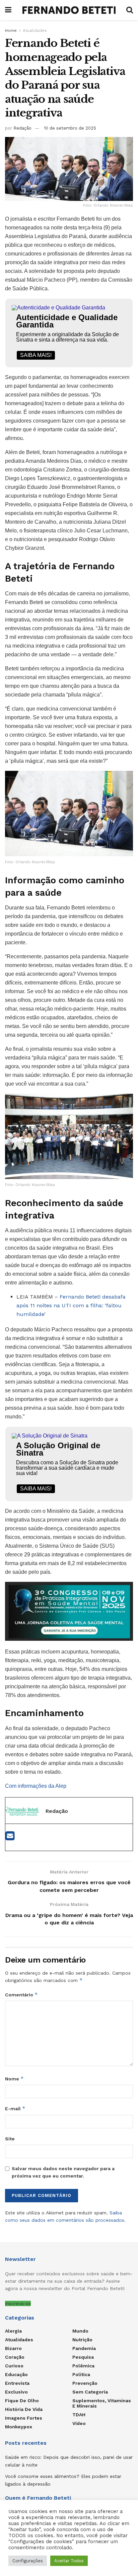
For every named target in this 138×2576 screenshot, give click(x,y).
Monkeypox (19, 2427)
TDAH (79, 2415)
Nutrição (82, 2340)
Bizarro (13, 2348)
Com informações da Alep (36, 1786)
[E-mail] (10, 1838)
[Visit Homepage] (69, 10)
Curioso (14, 2366)
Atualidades (35, 30)
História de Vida (24, 2409)
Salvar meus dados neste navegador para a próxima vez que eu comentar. (63, 2172)
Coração (15, 2357)
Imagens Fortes (24, 2418)
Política (81, 2374)
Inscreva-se (18, 2303)
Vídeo (79, 2423)
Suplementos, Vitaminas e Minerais (102, 2403)
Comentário (21, 1995)
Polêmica (83, 2366)
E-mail (15, 2108)
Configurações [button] (28, 2561)
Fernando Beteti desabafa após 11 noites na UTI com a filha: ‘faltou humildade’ (71, 1305)
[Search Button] (130, 10)
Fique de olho (22, 2401)
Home (11, 30)
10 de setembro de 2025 (70, 128)
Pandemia (84, 2348)
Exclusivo (16, 2392)
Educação (16, 2374)
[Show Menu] (8, 10)
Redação (22, 128)
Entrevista (17, 2383)
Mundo (80, 2331)
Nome (14, 2079)
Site (10, 2139)
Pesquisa (83, 2357)
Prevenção (85, 2383)
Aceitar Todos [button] (69, 2561)
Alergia (13, 2331)
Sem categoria (90, 2392)
